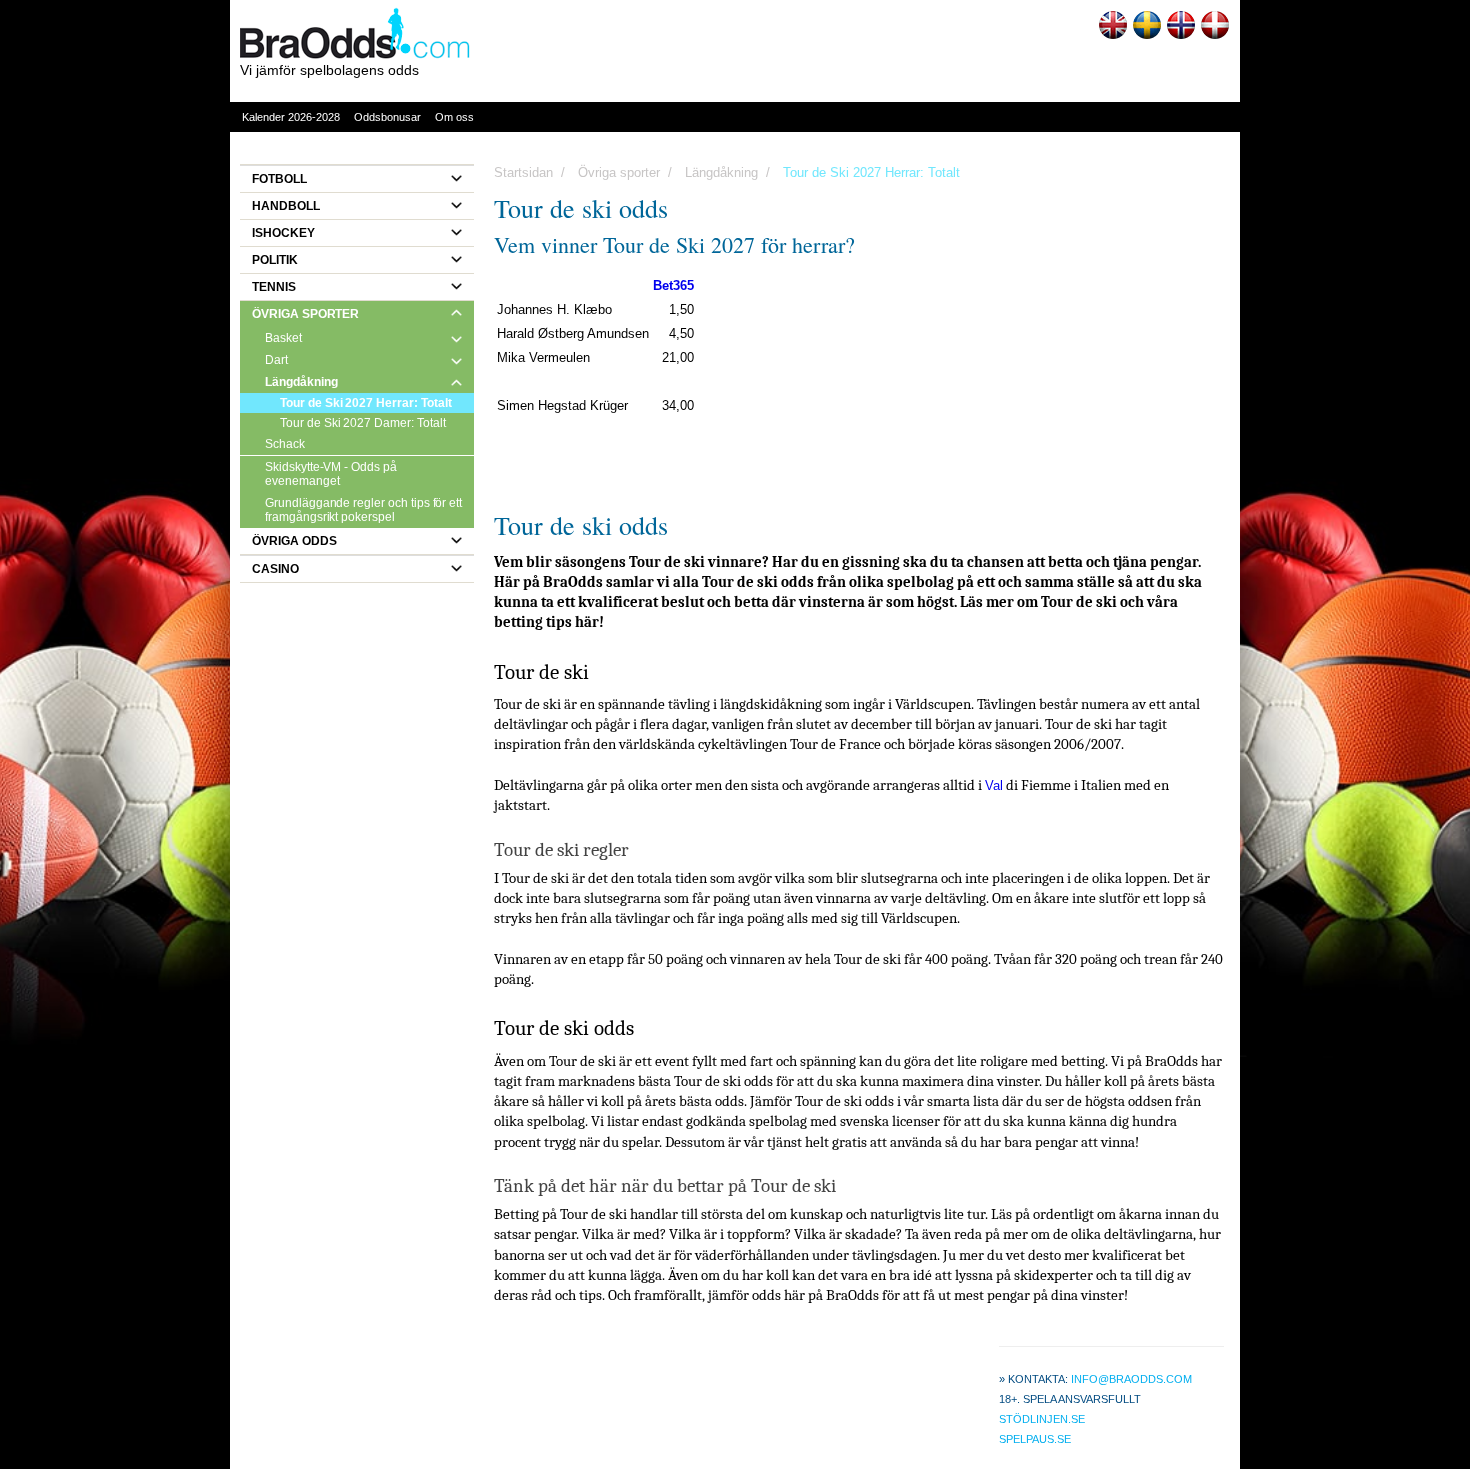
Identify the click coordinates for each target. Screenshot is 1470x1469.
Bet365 (673, 285)
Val (994, 785)
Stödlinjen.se (1042, 1419)
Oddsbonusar (387, 117)
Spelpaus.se (1035, 1439)
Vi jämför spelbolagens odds (329, 70)
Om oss (454, 117)
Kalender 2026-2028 (291, 117)
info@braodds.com (1131, 1379)
